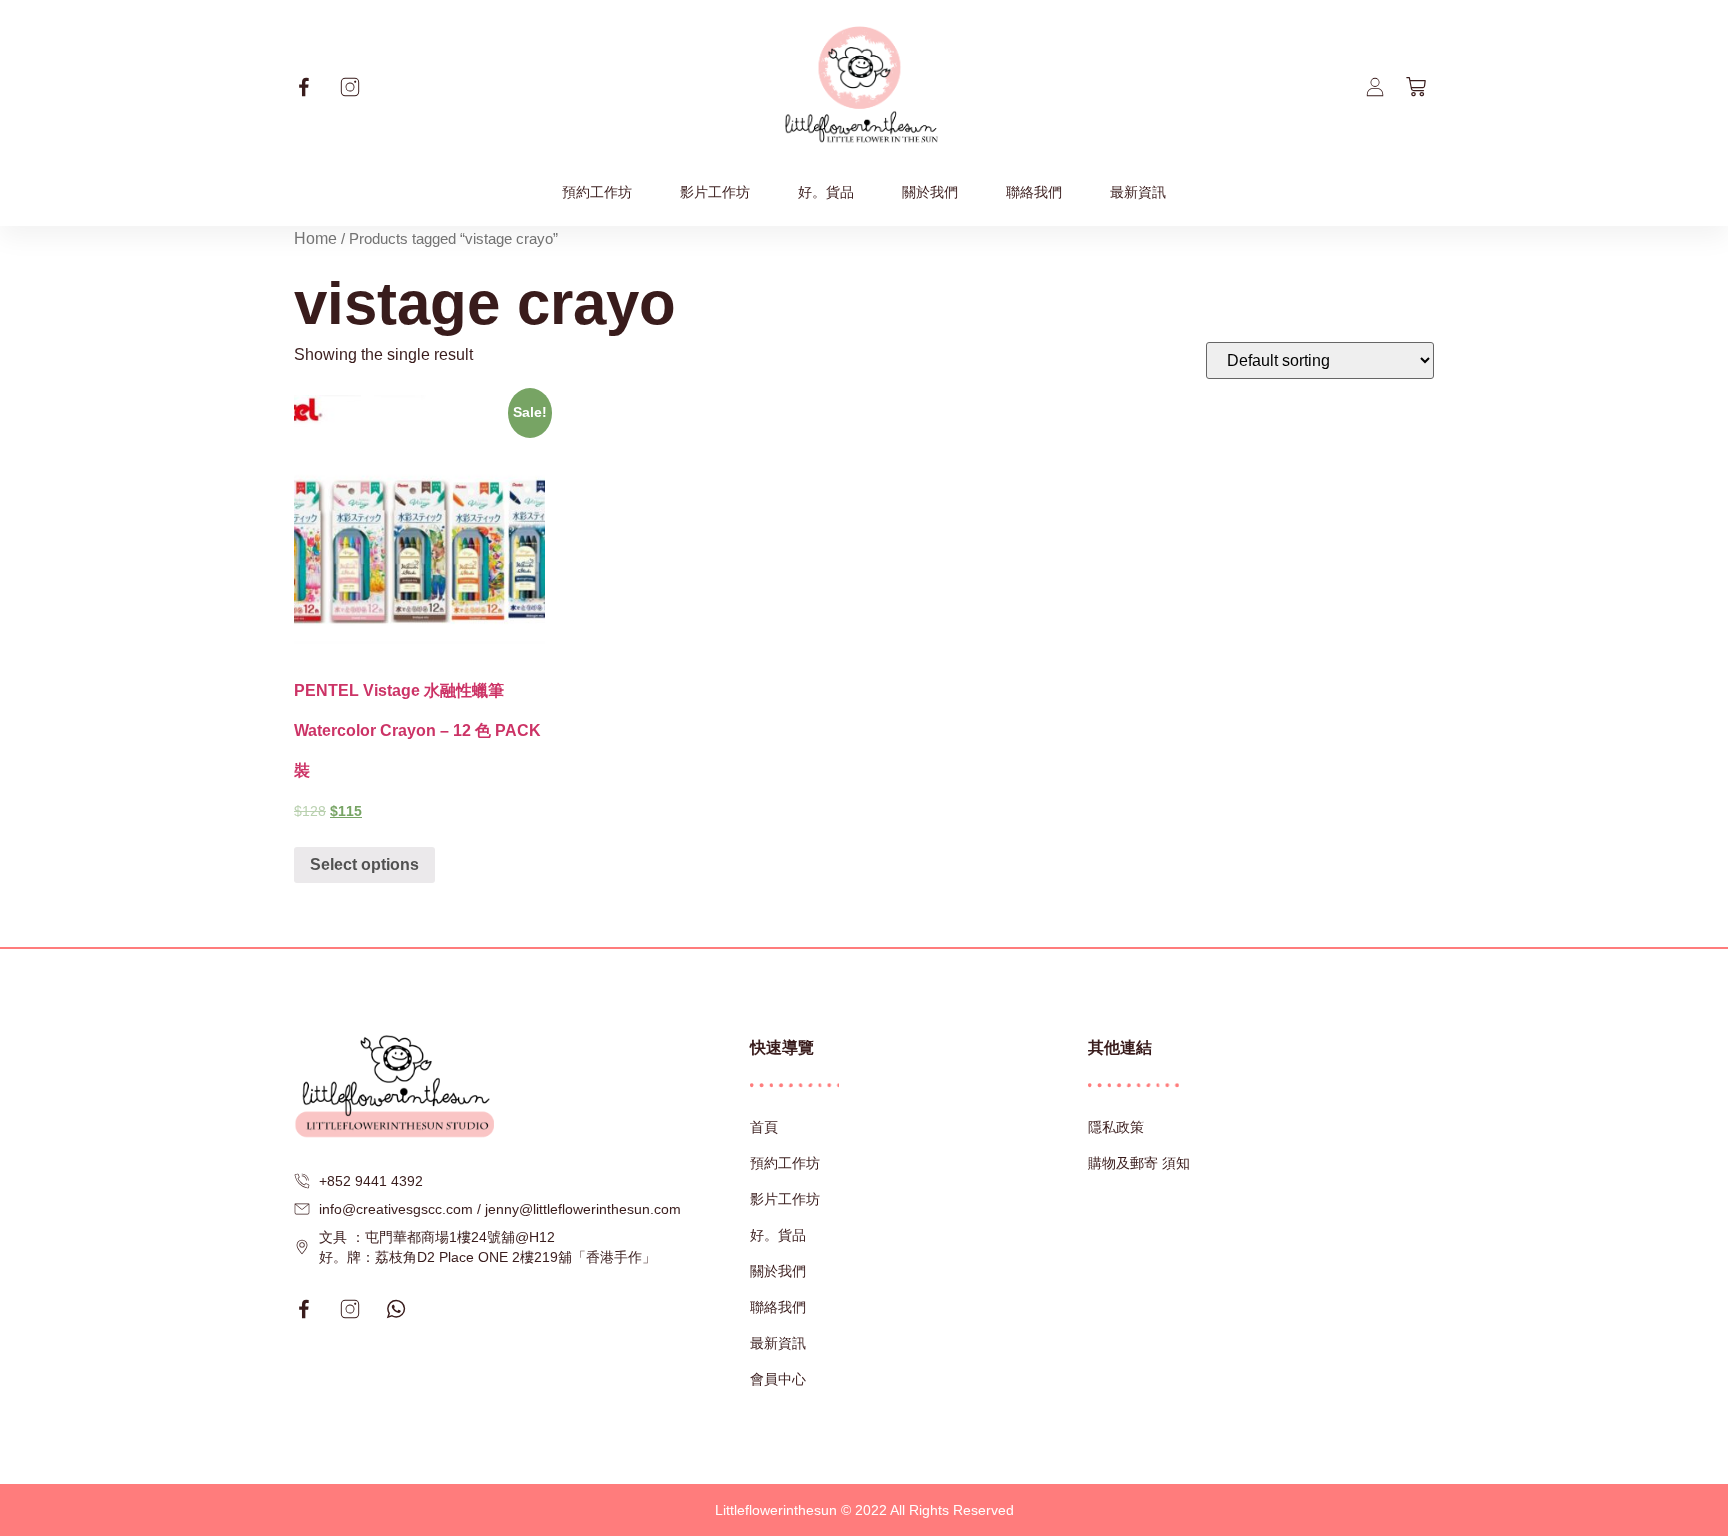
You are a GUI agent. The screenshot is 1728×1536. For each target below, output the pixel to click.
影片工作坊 (715, 192)
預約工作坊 (597, 192)
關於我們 (930, 192)
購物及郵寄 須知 (1139, 1163)
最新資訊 (1138, 192)
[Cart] (1416, 87)
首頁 (764, 1127)
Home (315, 238)
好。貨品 (826, 192)
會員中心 (778, 1379)
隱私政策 (1116, 1127)
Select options (364, 864)
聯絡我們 (1034, 192)
